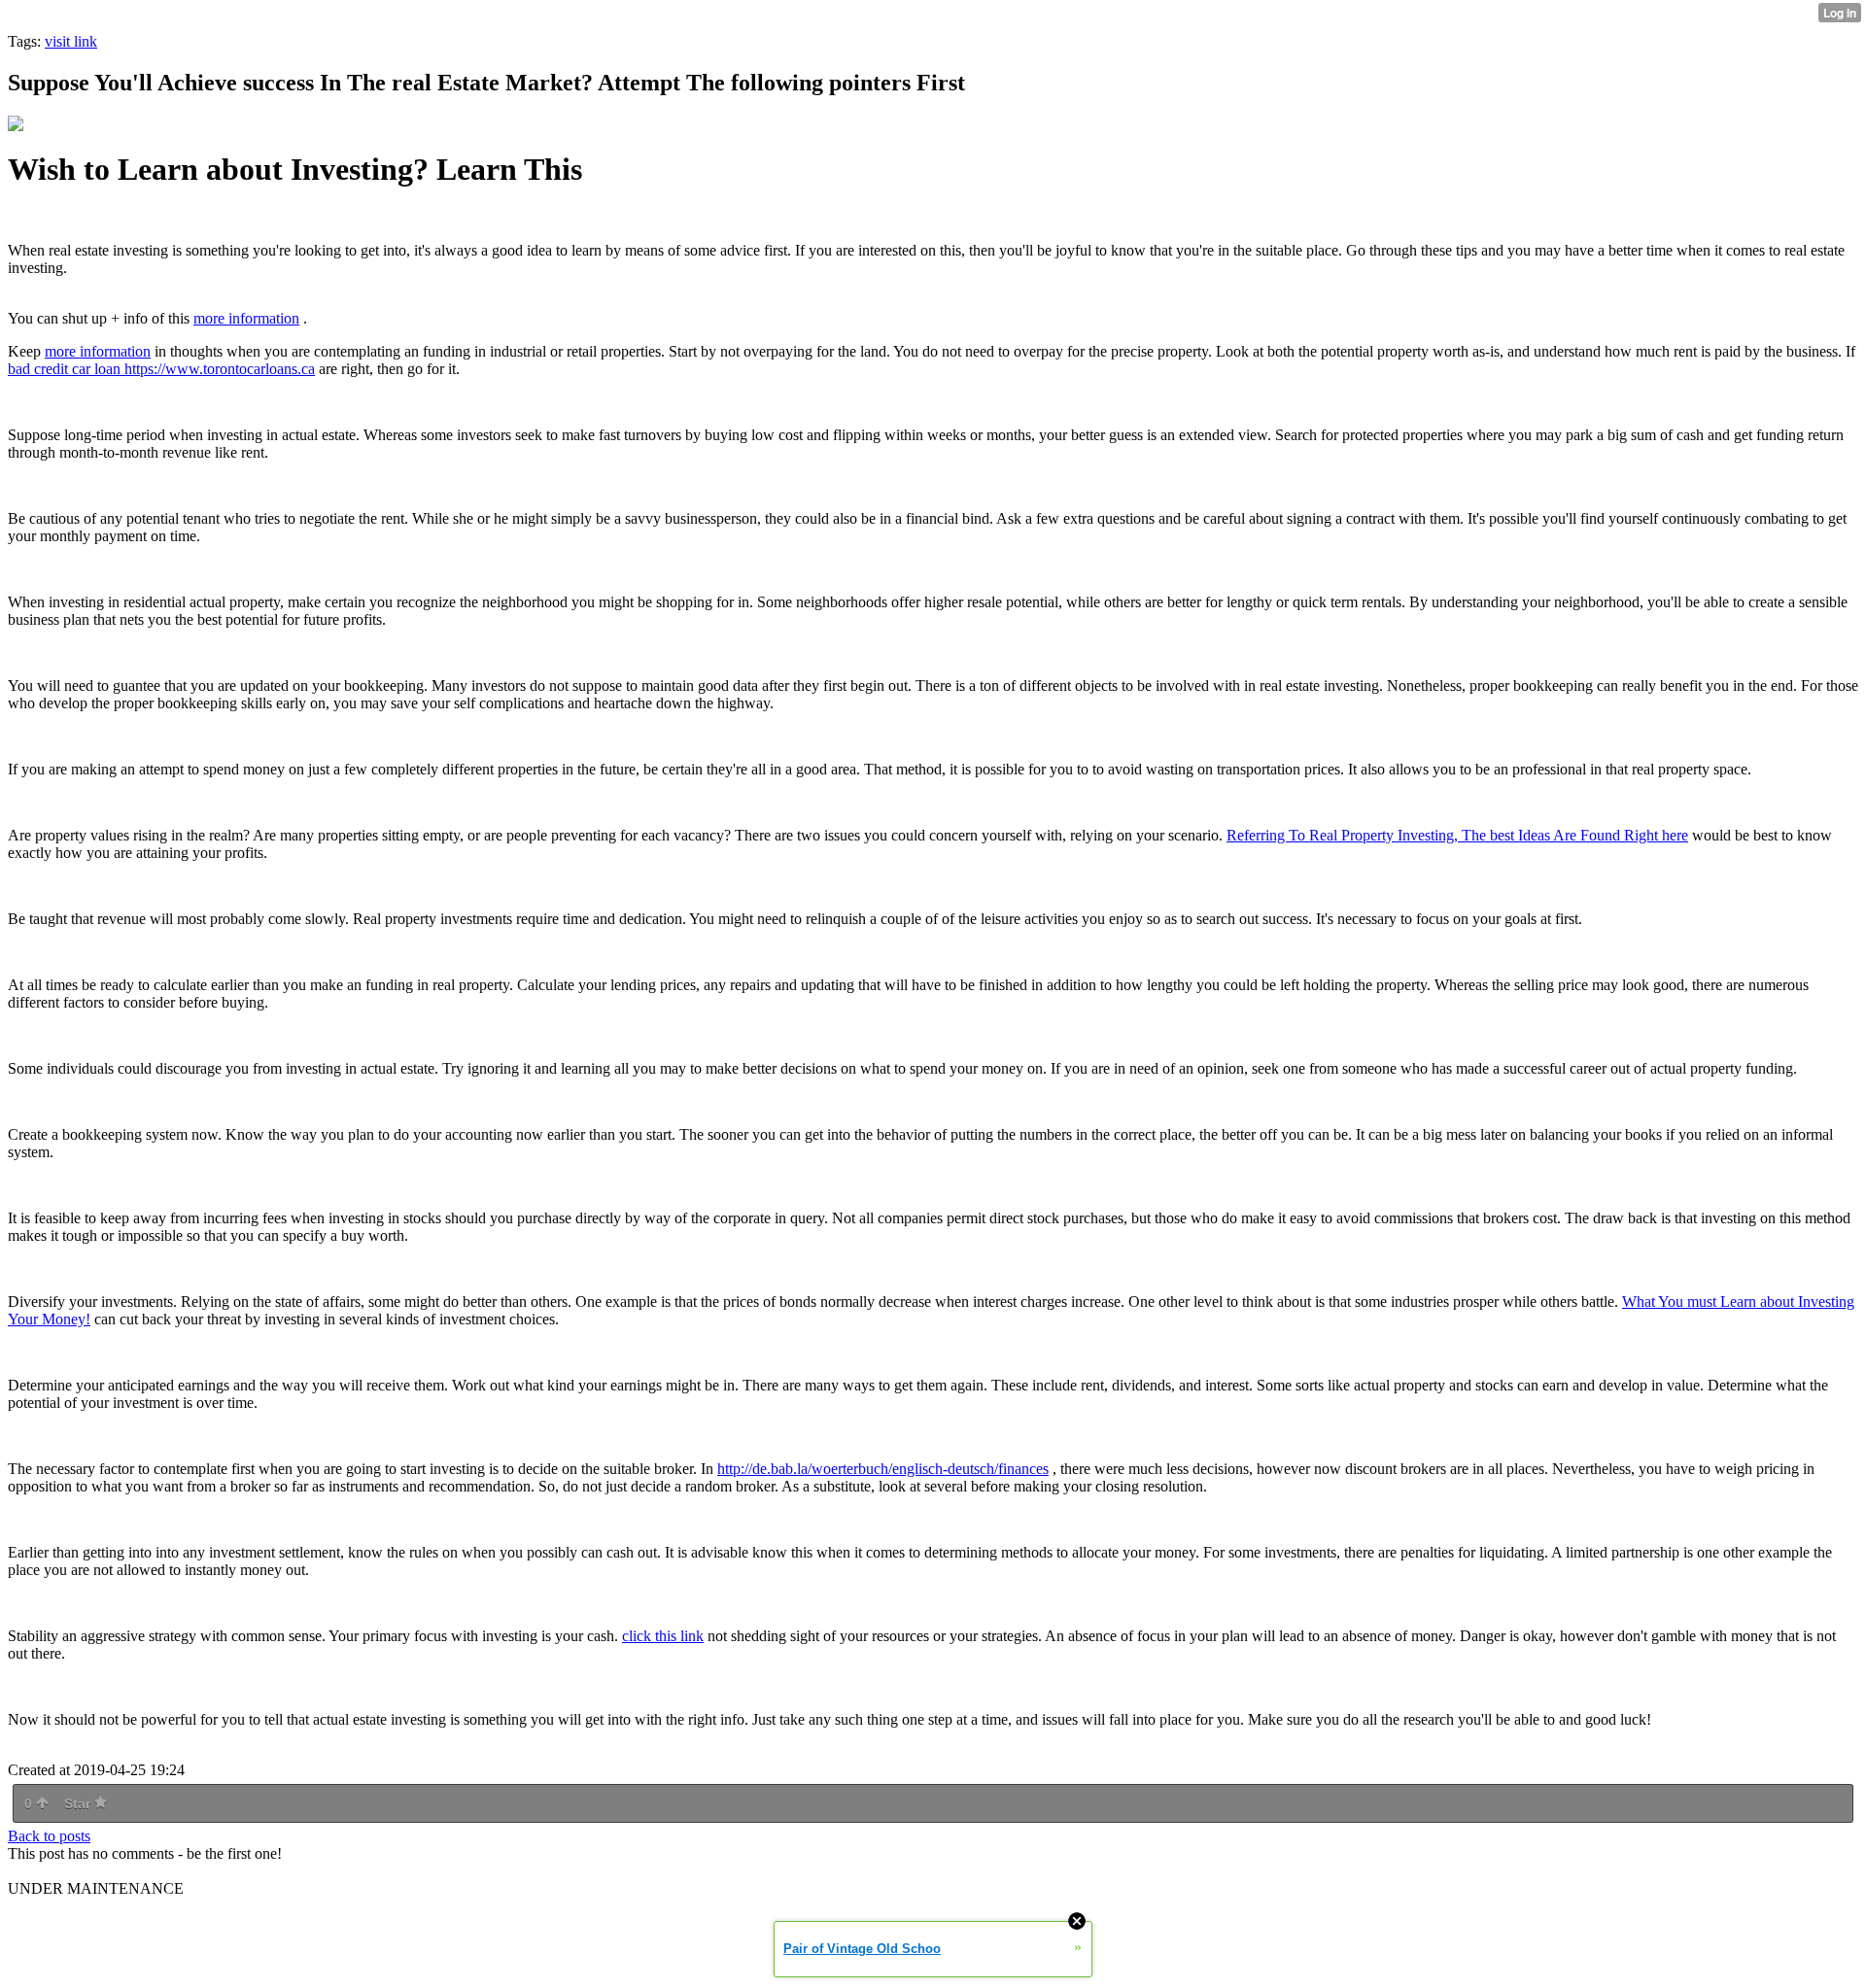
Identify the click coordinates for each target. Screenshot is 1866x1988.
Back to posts (49, 1836)
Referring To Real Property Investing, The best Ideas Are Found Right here (1457, 835)
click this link (663, 1636)
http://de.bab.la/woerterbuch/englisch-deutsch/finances (883, 1469)
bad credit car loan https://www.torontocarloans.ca (161, 369)
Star (79, 1803)
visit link (71, 41)
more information (246, 318)
